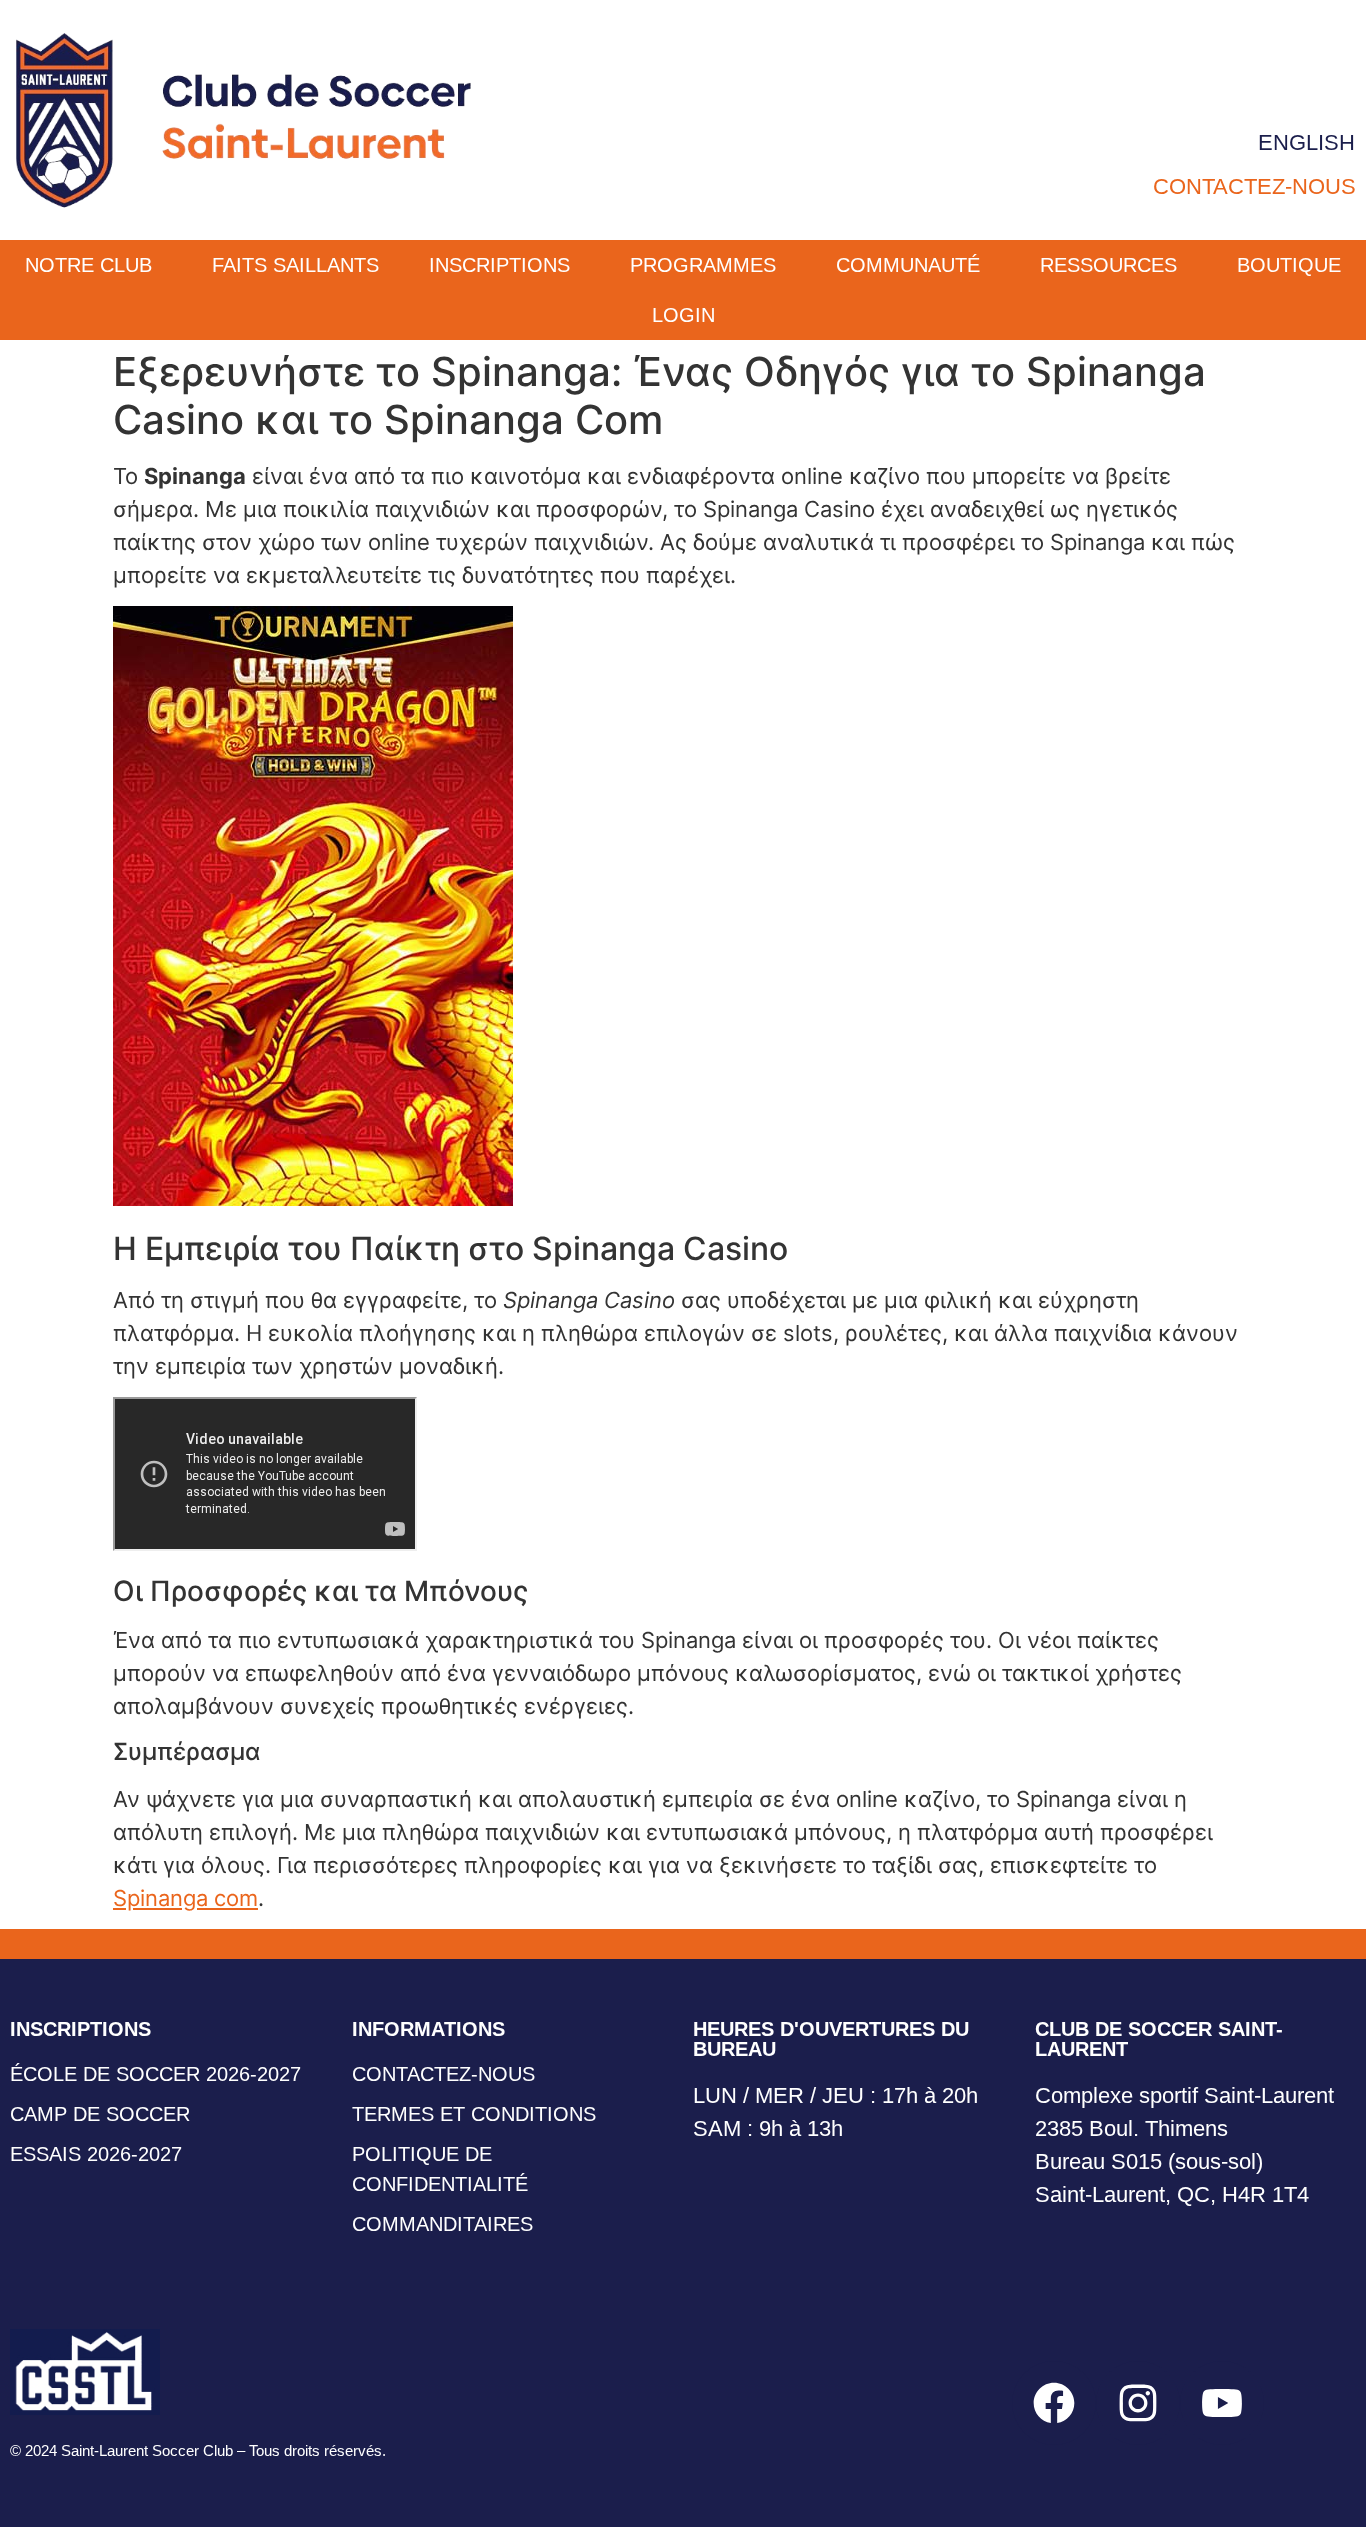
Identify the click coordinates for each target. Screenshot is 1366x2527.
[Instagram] (1138, 2403)
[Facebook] (1054, 2403)
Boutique (1289, 265)
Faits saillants (295, 265)
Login (683, 315)
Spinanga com (185, 1898)
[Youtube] (1222, 2403)
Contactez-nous (1254, 186)
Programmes (703, 265)
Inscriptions (499, 265)
